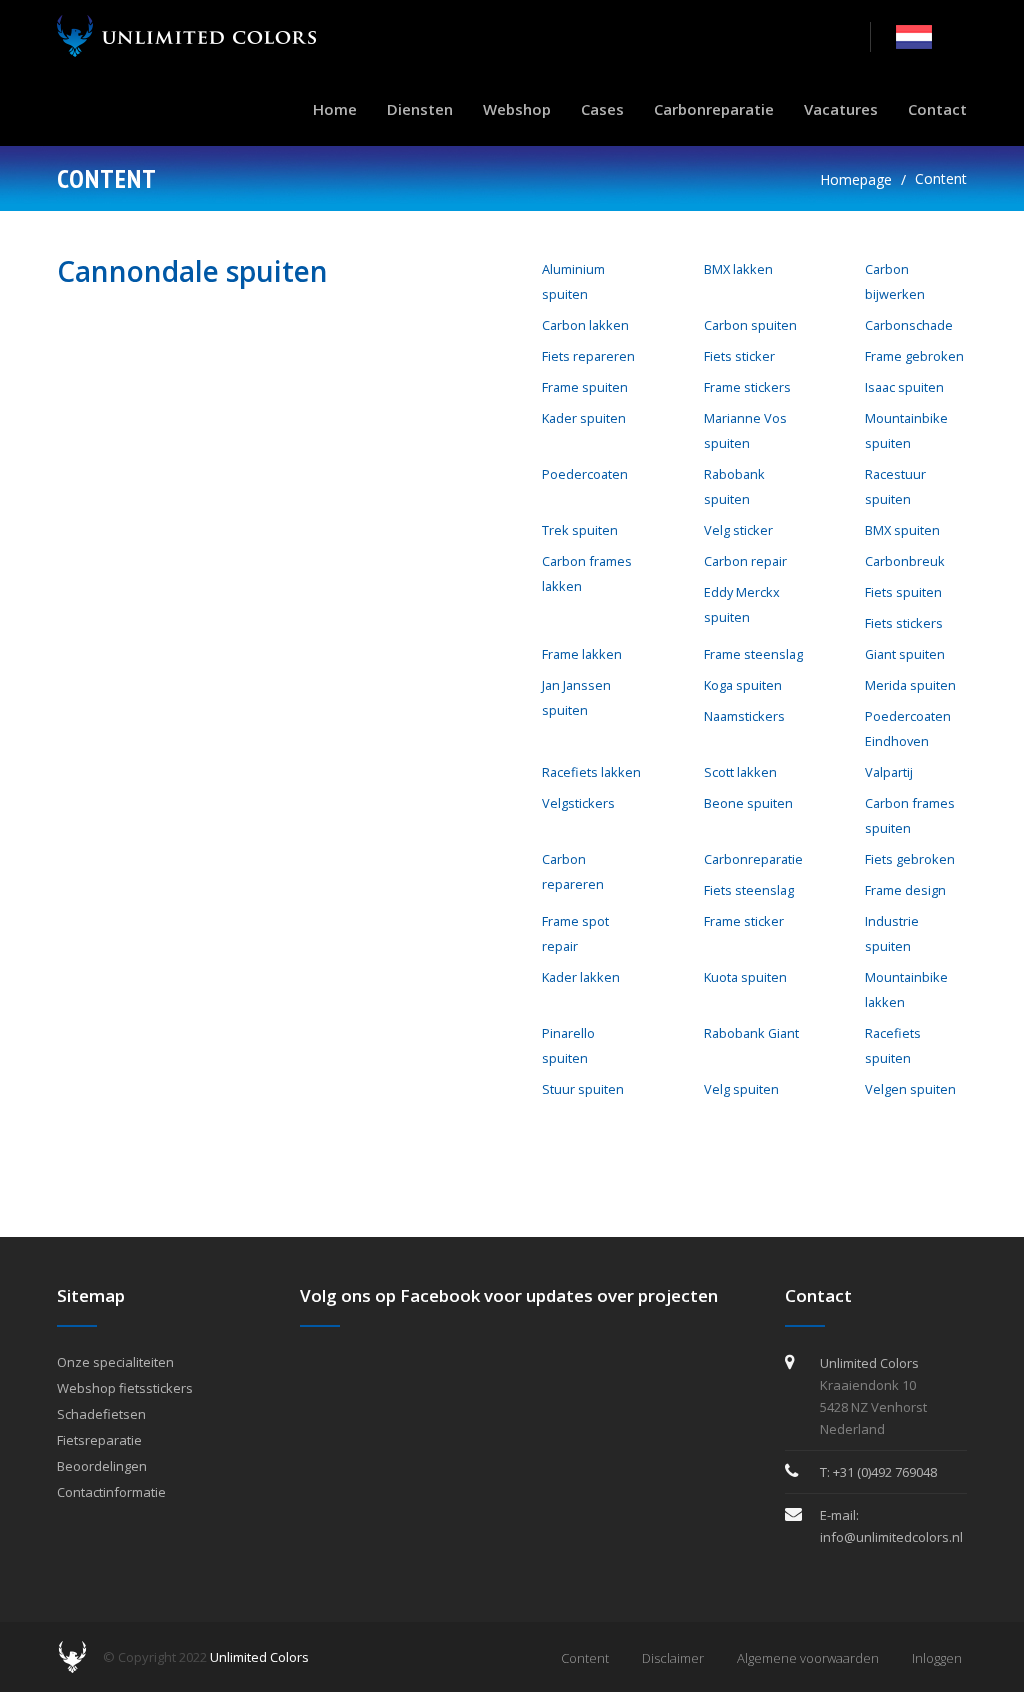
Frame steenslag (753, 654)
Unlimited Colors (259, 1657)
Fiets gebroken (910, 859)
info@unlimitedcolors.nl (891, 1537)
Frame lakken (582, 654)
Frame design (905, 890)
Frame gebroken (914, 356)
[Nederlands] (914, 36)
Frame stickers (747, 387)
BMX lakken (738, 269)
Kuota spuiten (745, 977)
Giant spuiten (905, 654)
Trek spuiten (580, 530)
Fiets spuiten (903, 592)
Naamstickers (744, 716)
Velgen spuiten (910, 1089)
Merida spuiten (910, 685)
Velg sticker (738, 530)
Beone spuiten (748, 803)
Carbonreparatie (714, 109)
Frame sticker (744, 921)
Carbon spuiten (750, 325)
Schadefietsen (101, 1414)
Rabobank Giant (751, 1033)
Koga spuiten (743, 685)
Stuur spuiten (583, 1089)
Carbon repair (745, 561)
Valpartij (889, 772)
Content (941, 178)
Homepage (856, 179)
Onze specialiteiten (115, 1362)
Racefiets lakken (591, 772)
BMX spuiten (902, 530)
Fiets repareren (588, 356)
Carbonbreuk (905, 561)
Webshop (517, 109)
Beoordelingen (102, 1466)
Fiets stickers (904, 623)
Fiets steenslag (749, 890)
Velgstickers (578, 803)
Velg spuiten (741, 1089)
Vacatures (841, 109)
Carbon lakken (585, 325)
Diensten (420, 109)
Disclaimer (673, 1658)
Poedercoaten (585, 474)
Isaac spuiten (904, 387)
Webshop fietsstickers (125, 1388)
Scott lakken (740, 772)
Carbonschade (909, 325)
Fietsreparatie (99, 1440)
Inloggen (937, 1658)
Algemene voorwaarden (808, 1658)
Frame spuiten (585, 387)
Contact (937, 109)
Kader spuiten (584, 418)
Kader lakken (581, 977)
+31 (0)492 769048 (885, 1472)
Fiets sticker (739, 356)
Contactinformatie (111, 1492)
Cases (602, 109)
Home (335, 109)
